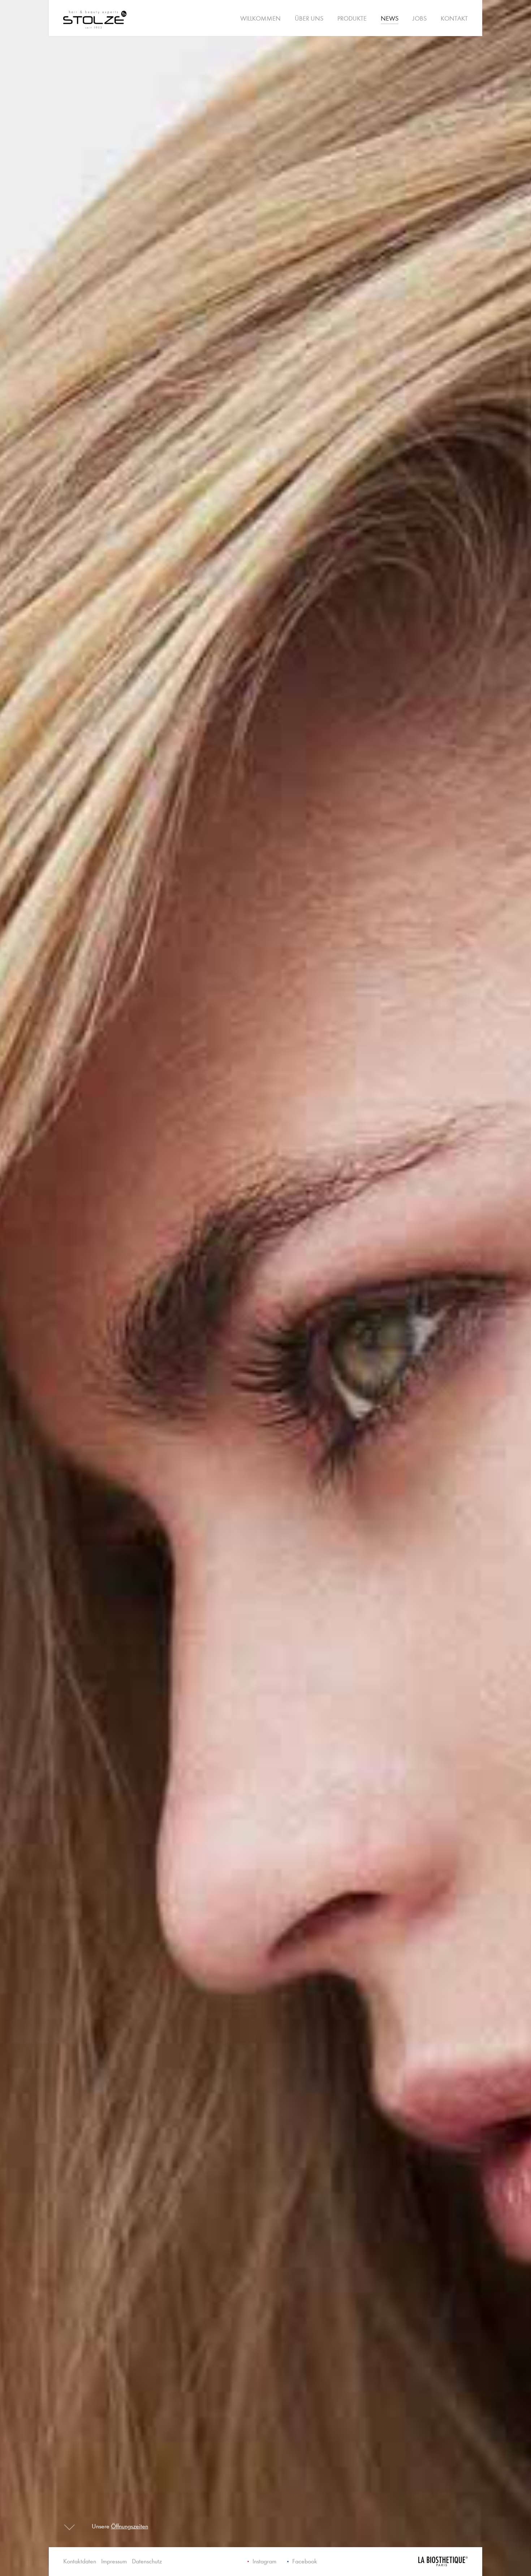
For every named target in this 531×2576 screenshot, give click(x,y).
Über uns (309, 19)
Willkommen (260, 19)
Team (410, 21)
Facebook (305, 2561)
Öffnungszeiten (129, 2526)
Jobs (420, 19)
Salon (378, 21)
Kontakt (454, 19)
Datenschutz (147, 2561)
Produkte (352, 19)
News (390, 19)
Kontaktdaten (80, 2561)
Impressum (114, 2561)
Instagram (264, 2561)
